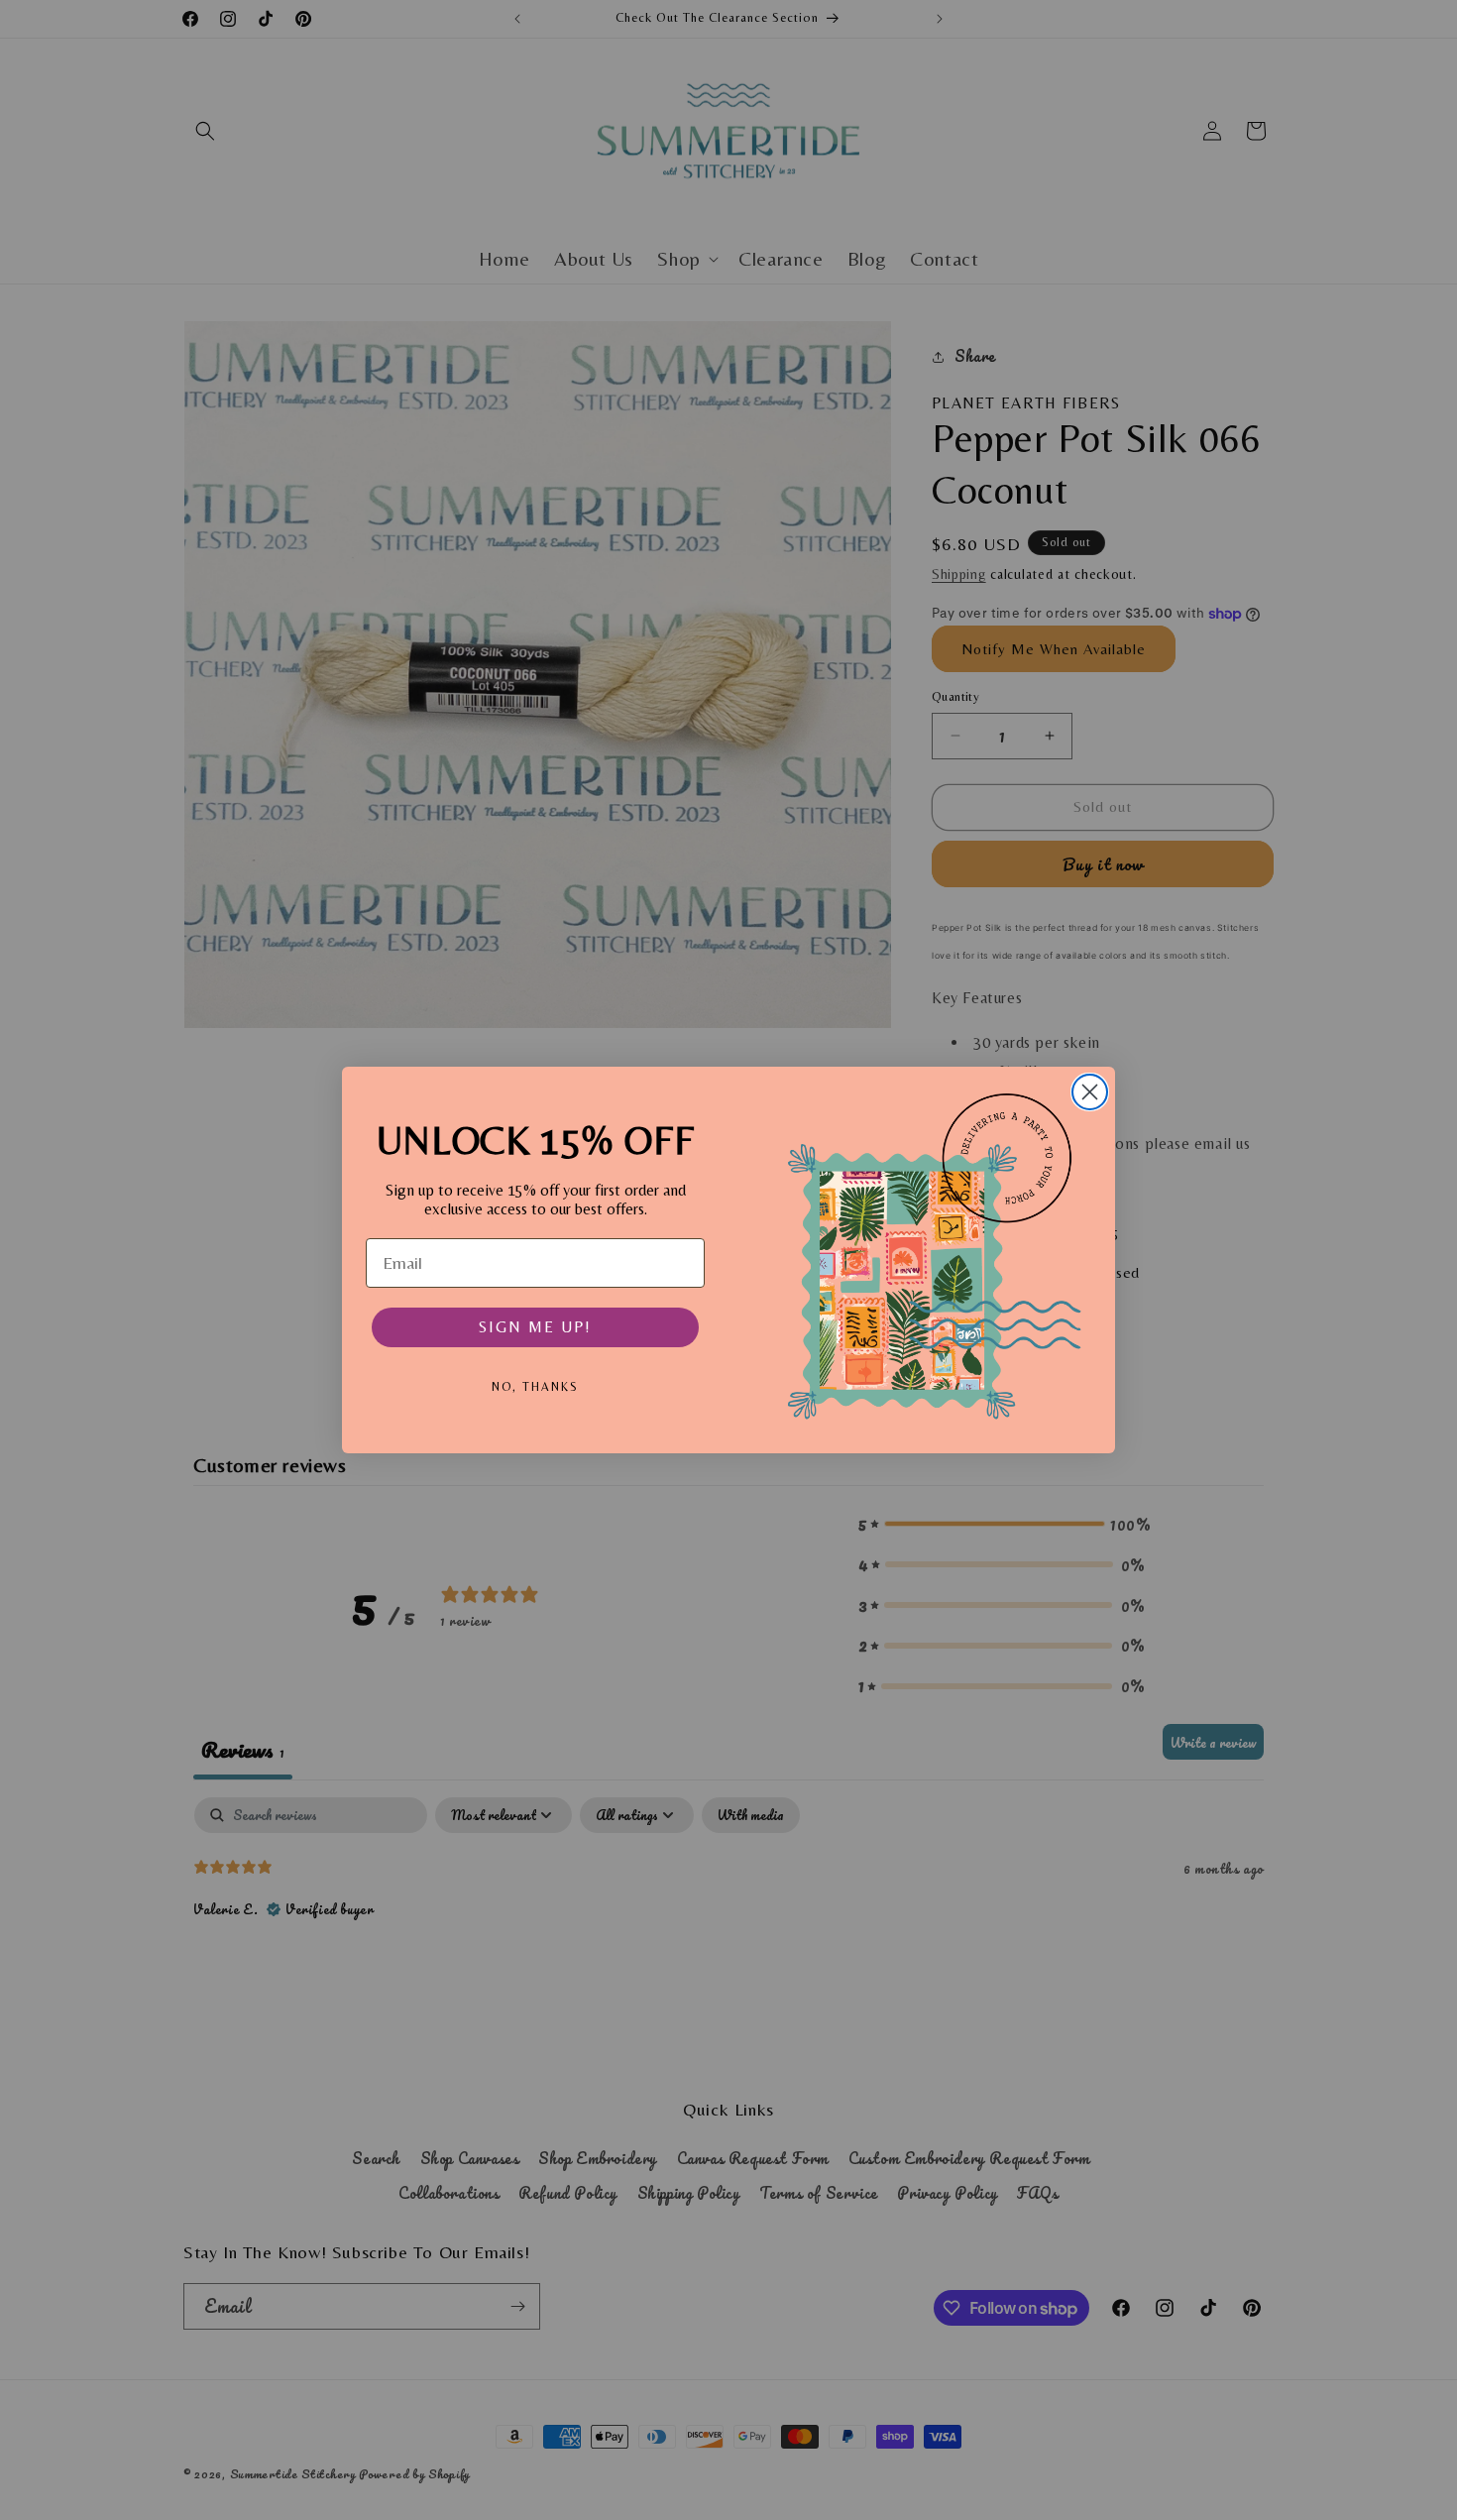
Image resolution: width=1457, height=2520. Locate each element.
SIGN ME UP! (535, 1327)
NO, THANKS (535, 1387)
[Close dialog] (1090, 1092)
